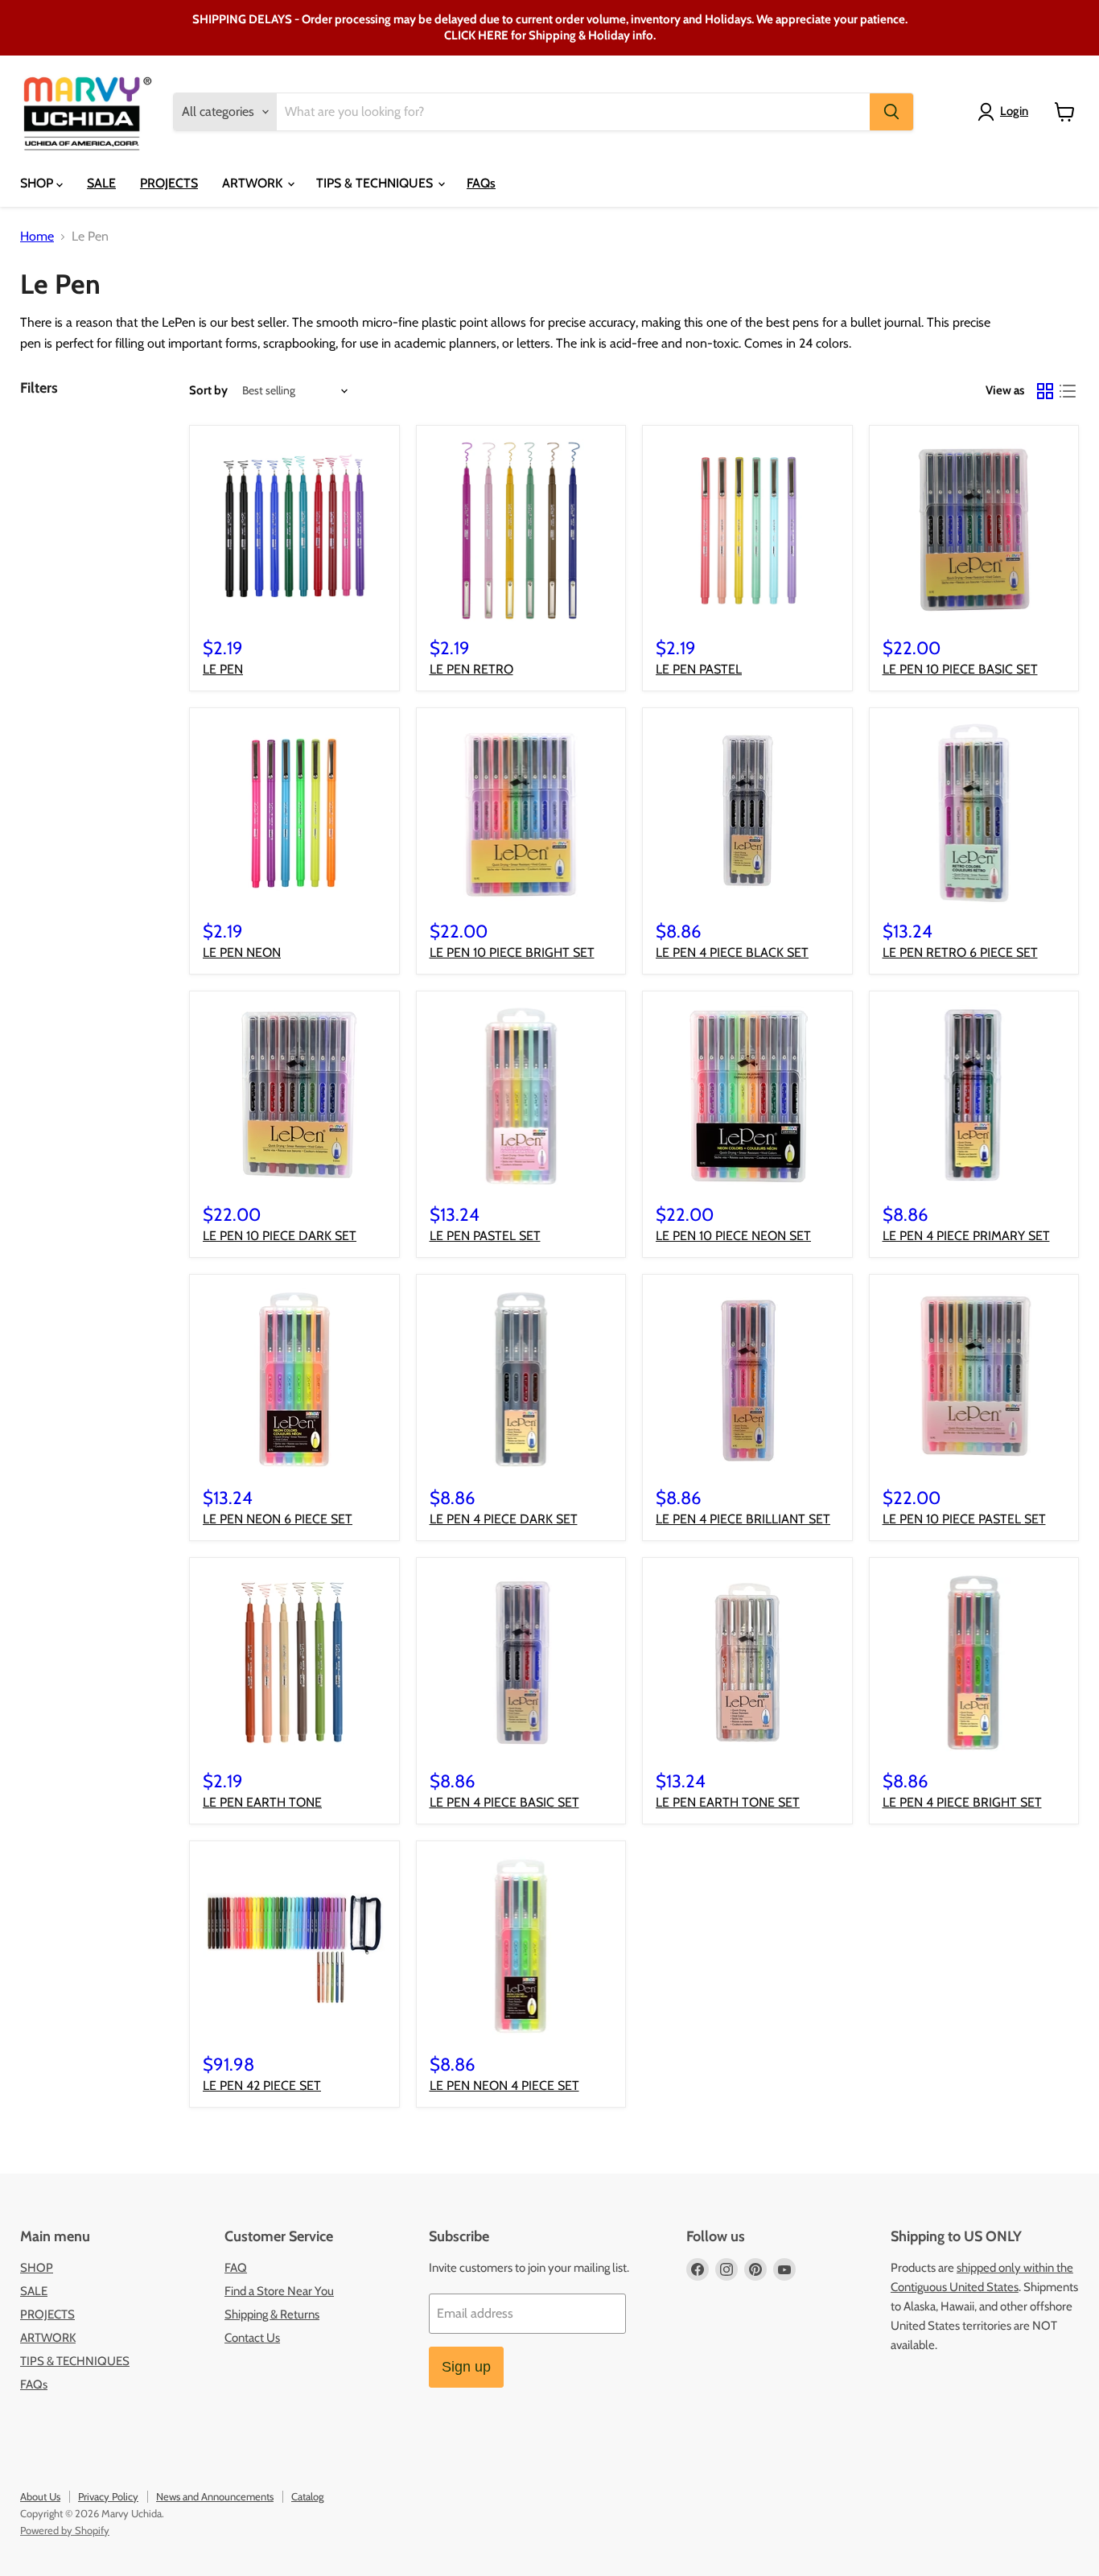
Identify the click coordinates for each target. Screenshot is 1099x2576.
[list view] (1068, 391)
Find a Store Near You (279, 2291)
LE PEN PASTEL (699, 669)
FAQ (236, 2268)
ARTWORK (254, 183)
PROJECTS (169, 183)
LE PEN (223, 669)
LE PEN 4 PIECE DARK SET (504, 1519)
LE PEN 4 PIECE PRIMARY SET (966, 1236)
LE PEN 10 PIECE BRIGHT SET (512, 952)
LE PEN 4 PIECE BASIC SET (504, 1802)
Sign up (466, 2367)
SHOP (38, 183)
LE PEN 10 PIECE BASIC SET (960, 669)
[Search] (891, 112)
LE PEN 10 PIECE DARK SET (280, 1236)
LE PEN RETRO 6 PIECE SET (960, 952)
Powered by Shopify (65, 2530)
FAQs (481, 183)
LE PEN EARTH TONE (262, 1802)
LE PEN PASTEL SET (485, 1236)
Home (37, 237)
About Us (40, 2496)
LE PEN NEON (242, 952)
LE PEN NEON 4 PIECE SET (504, 2086)
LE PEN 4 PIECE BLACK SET (732, 952)
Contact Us (252, 2338)
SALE (101, 183)
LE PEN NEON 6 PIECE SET (278, 1519)
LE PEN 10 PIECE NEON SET (733, 1236)
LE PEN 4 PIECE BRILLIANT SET (743, 1519)
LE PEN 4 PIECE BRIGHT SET (962, 1802)
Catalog (307, 2496)
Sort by (208, 391)
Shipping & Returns (272, 2314)
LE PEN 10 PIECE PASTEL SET (964, 1519)
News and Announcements (215, 2496)
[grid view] (1045, 391)
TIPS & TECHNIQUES (376, 183)
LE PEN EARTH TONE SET (728, 1802)
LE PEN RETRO (471, 669)
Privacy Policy (108, 2496)
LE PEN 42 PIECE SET (262, 2086)
